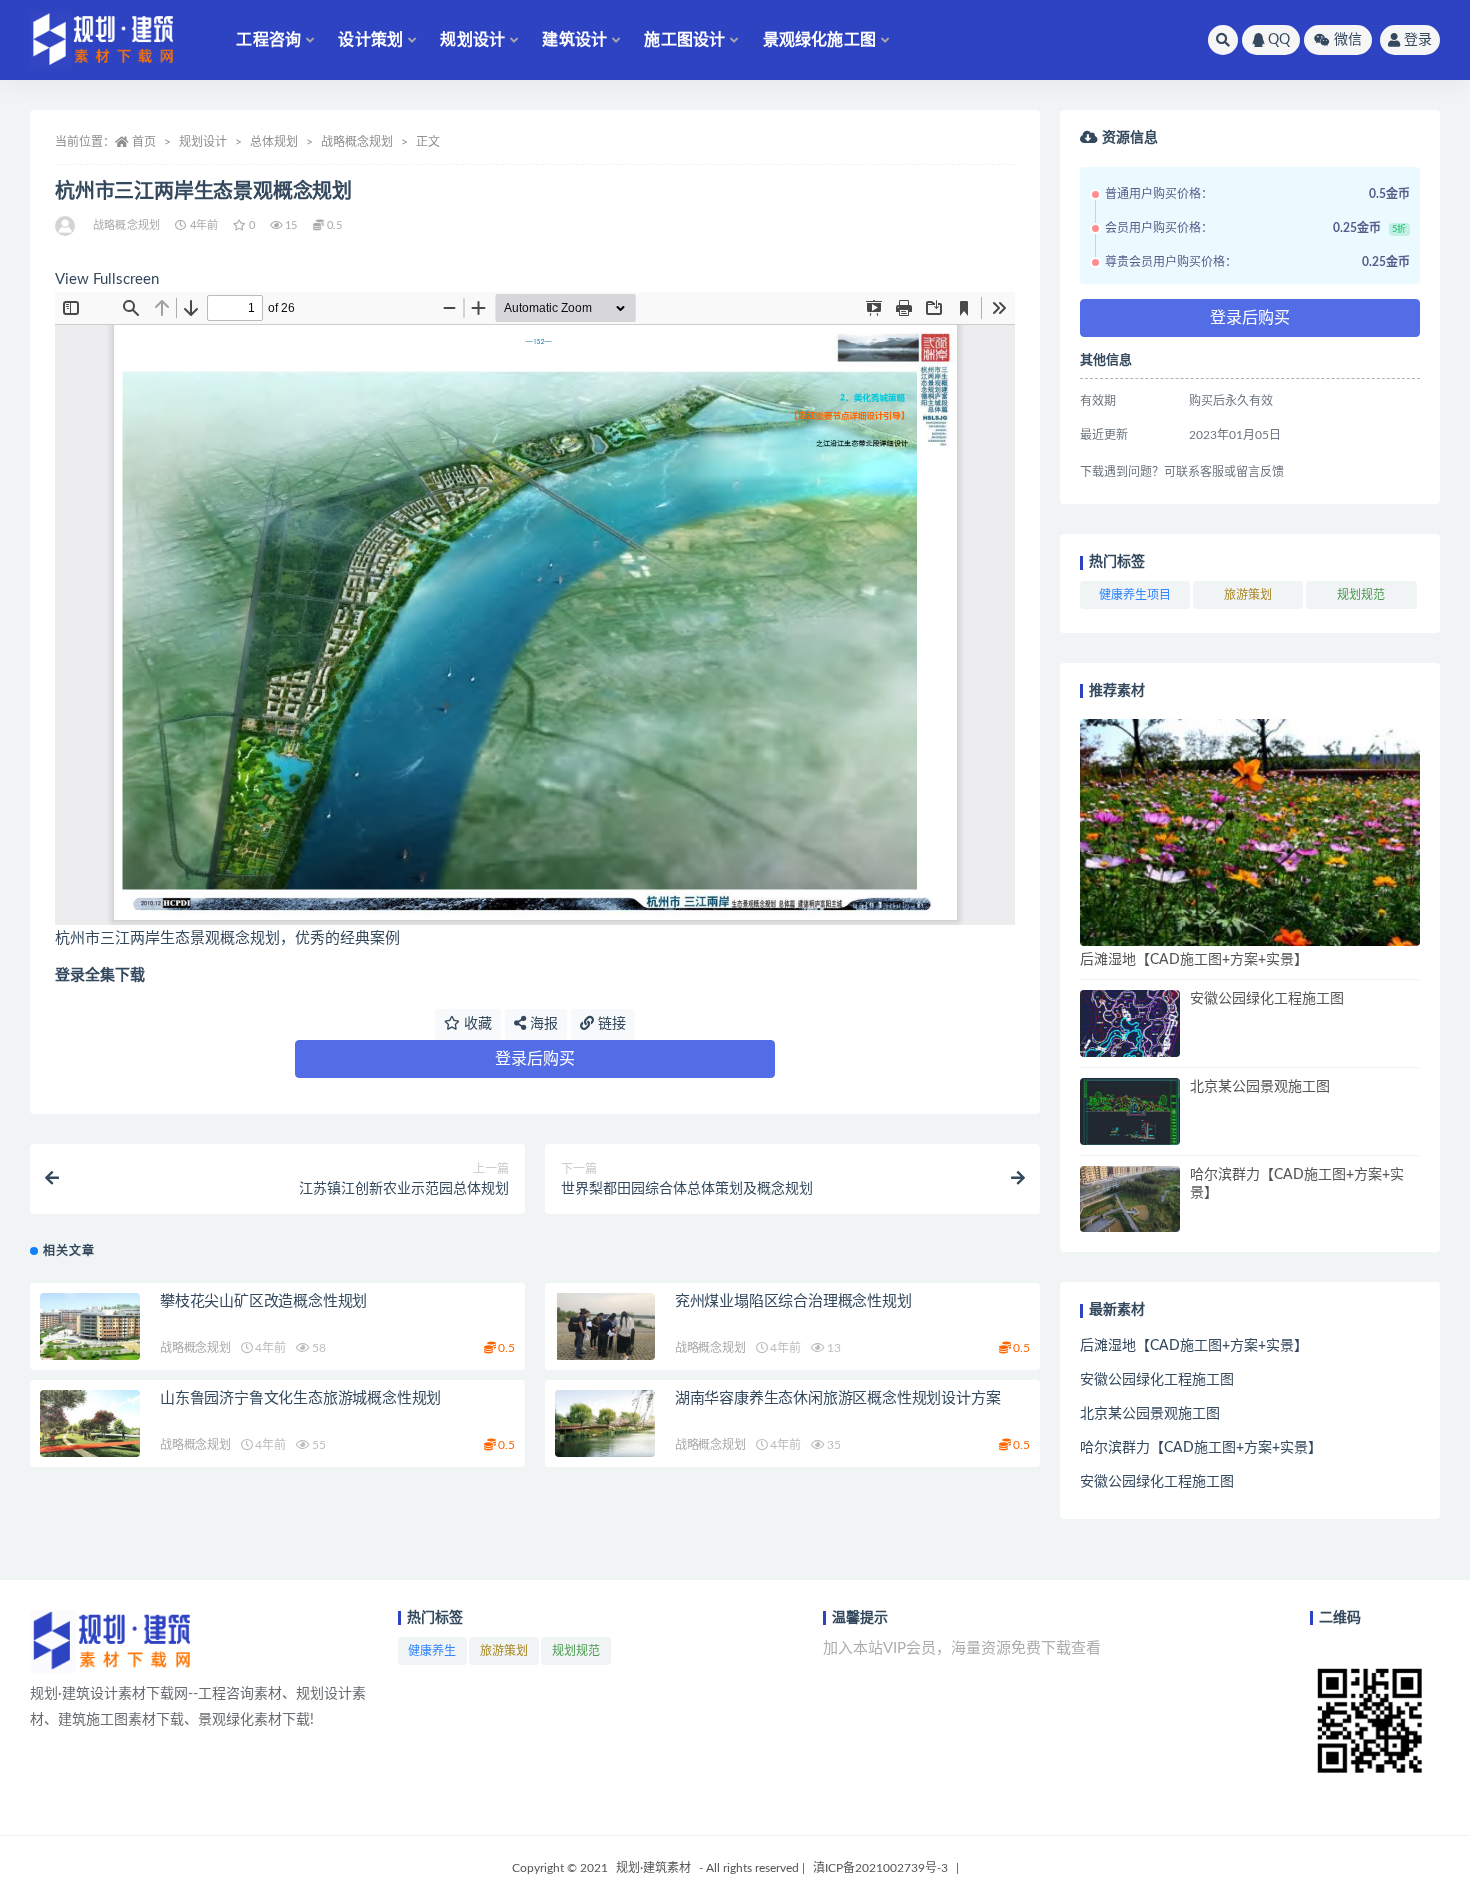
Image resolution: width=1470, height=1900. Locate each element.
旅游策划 (1248, 595)
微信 (1348, 40)
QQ (1279, 40)
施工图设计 (684, 40)
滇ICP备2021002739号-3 (880, 1868)
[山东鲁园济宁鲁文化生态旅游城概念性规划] (90, 1423)
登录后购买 (535, 1059)
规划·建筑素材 (653, 1868)
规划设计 (472, 40)
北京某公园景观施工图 (1260, 1087)
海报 (542, 1024)
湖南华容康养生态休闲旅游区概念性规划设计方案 (838, 1398)
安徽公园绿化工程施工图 (1267, 999)
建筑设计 (574, 40)
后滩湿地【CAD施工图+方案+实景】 (1194, 960)
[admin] (66, 226)
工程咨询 (268, 40)
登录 (1418, 40)
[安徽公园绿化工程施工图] (1130, 1023)
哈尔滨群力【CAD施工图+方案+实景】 (1201, 1448)
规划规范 (1361, 595)
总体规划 (274, 142)
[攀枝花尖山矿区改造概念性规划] (90, 1326)
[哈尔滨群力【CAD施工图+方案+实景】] (1130, 1199)
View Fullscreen (107, 279)
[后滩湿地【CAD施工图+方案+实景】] (1250, 832)
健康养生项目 (1135, 595)
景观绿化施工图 (819, 40)
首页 (144, 142)
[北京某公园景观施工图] (1130, 1111)
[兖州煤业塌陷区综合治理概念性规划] (605, 1326)
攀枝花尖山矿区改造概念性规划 (263, 1301)
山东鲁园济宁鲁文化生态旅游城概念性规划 (300, 1398)
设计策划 (370, 40)
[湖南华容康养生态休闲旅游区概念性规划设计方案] (605, 1423)
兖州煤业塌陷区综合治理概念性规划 (793, 1301)
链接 (610, 1024)
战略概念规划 (357, 142)
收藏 (476, 1024)
